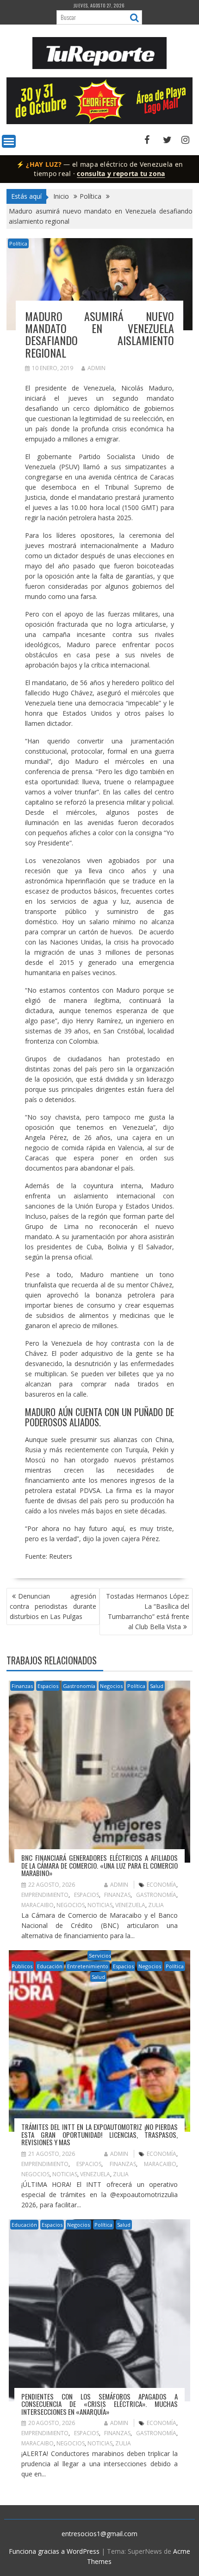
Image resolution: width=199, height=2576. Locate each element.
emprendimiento (45, 1895)
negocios (71, 1905)
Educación (50, 1966)
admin (96, 368)
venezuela (130, 1905)
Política (18, 243)
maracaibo (37, 1905)
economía (162, 1885)
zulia (156, 1905)
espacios (87, 1895)
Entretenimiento (88, 1966)
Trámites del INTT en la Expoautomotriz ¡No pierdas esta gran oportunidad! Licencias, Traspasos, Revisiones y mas (100, 2134)
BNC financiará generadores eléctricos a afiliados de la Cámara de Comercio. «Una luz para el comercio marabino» (100, 1865)
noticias (100, 1905)
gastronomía (156, 1895)
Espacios (48, 1686)
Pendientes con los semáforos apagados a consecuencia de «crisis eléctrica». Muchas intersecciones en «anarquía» (100, 2404)
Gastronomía (79, 1686)
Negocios (111, 1686)
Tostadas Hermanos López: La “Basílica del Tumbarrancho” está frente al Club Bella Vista (148, 1611)
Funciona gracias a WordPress (54, 2551)
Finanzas (22, 1686)
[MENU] (9, 141)
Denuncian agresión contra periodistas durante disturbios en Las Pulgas (53, 1606)
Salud (157, 1686)
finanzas (117, 1895)
